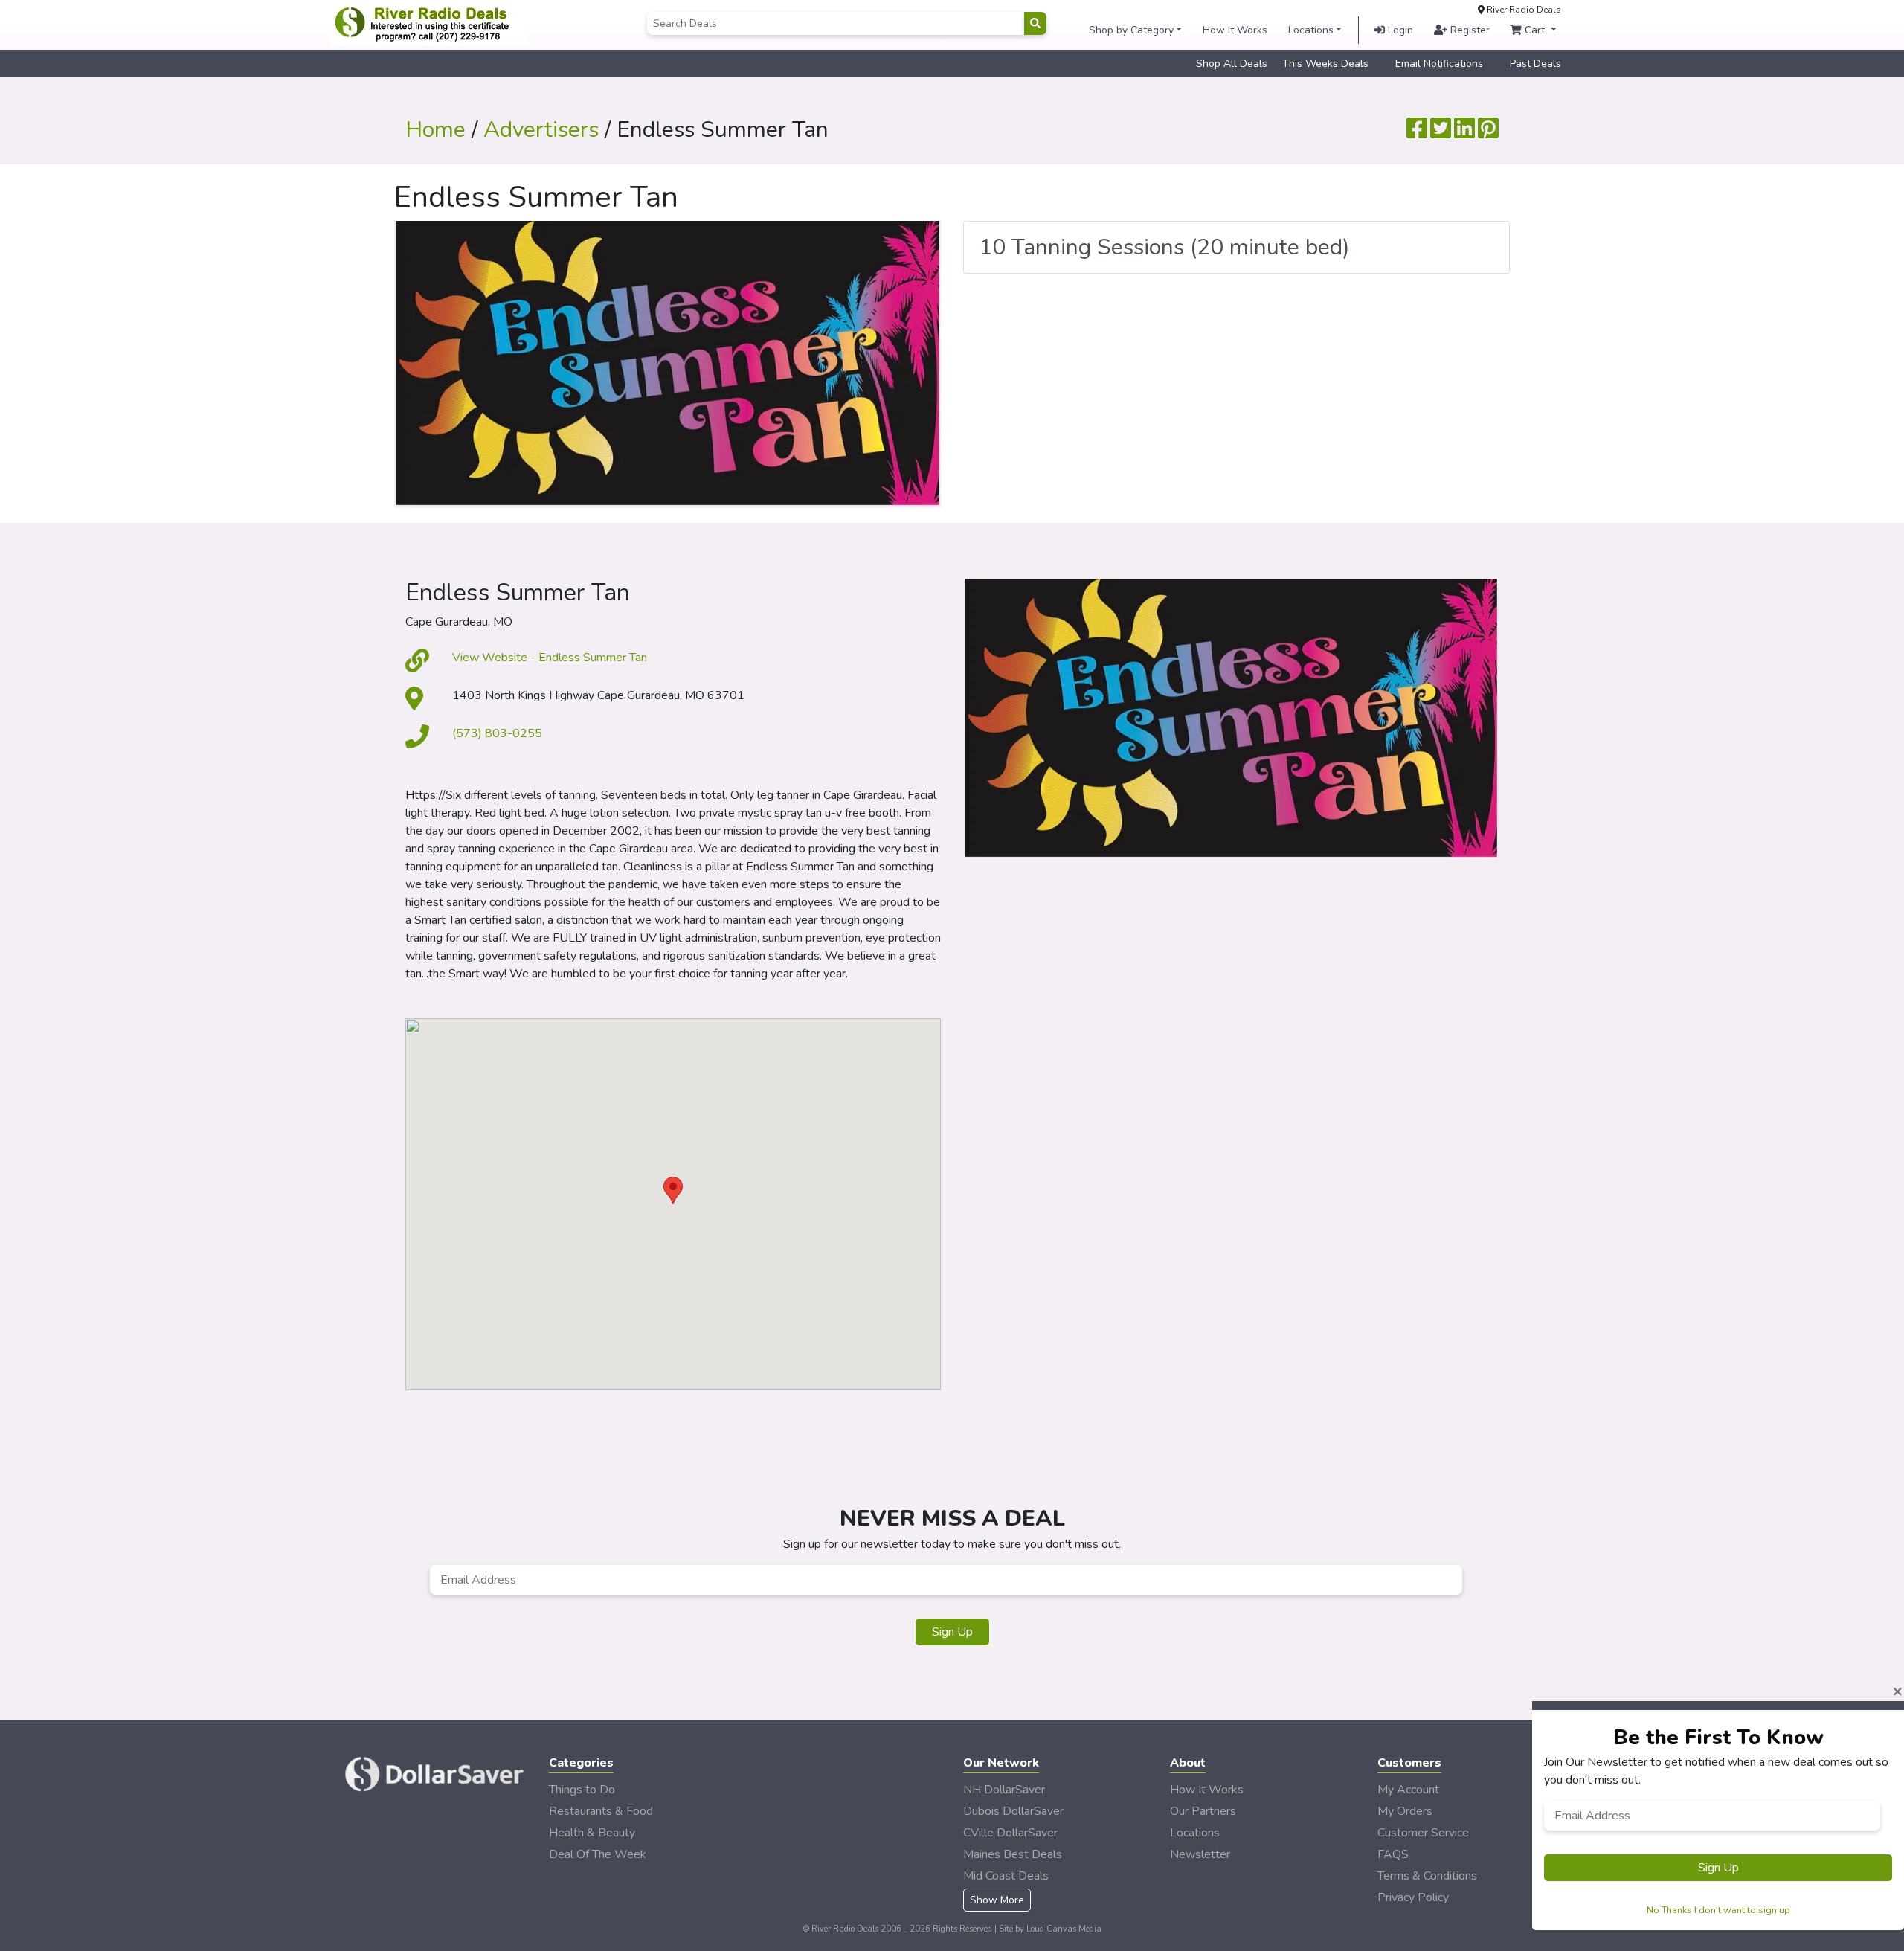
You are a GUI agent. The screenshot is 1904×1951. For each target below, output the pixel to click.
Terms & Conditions (1427, 1876)
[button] (673, 1190)
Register (1469, 30)
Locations (1311, 30)
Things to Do (582, 1790)
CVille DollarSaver (1010, 1833)
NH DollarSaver (1004, 1790)
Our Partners (1203, 1811)
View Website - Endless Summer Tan (550, 658)
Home (435, 130)
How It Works (1235, 30)
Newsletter (1200, 1854)
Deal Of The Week (598, 1854)
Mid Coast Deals (1006, 1876)
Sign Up (952, 1632)
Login (1399, 30)
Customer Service (1423, 1833)
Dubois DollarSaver (1013, 1811)
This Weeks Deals (1325, 64)
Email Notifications (1439, 64)
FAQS (1393, 1854)
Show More (997, 1900)
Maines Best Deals (1013, 1854)
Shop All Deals (1232, 64)
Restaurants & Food (601, 1811)
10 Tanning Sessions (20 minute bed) (1164, 247)
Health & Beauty (592, 1833)
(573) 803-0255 (497, 733)
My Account (1408, 1790)
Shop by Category (1131, 30)
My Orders (1405, 1811)
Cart (1535, 30)
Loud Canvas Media (1064, 1929)
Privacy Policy (1413, 1897)
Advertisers (541, 130)
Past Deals (1535, 64)
